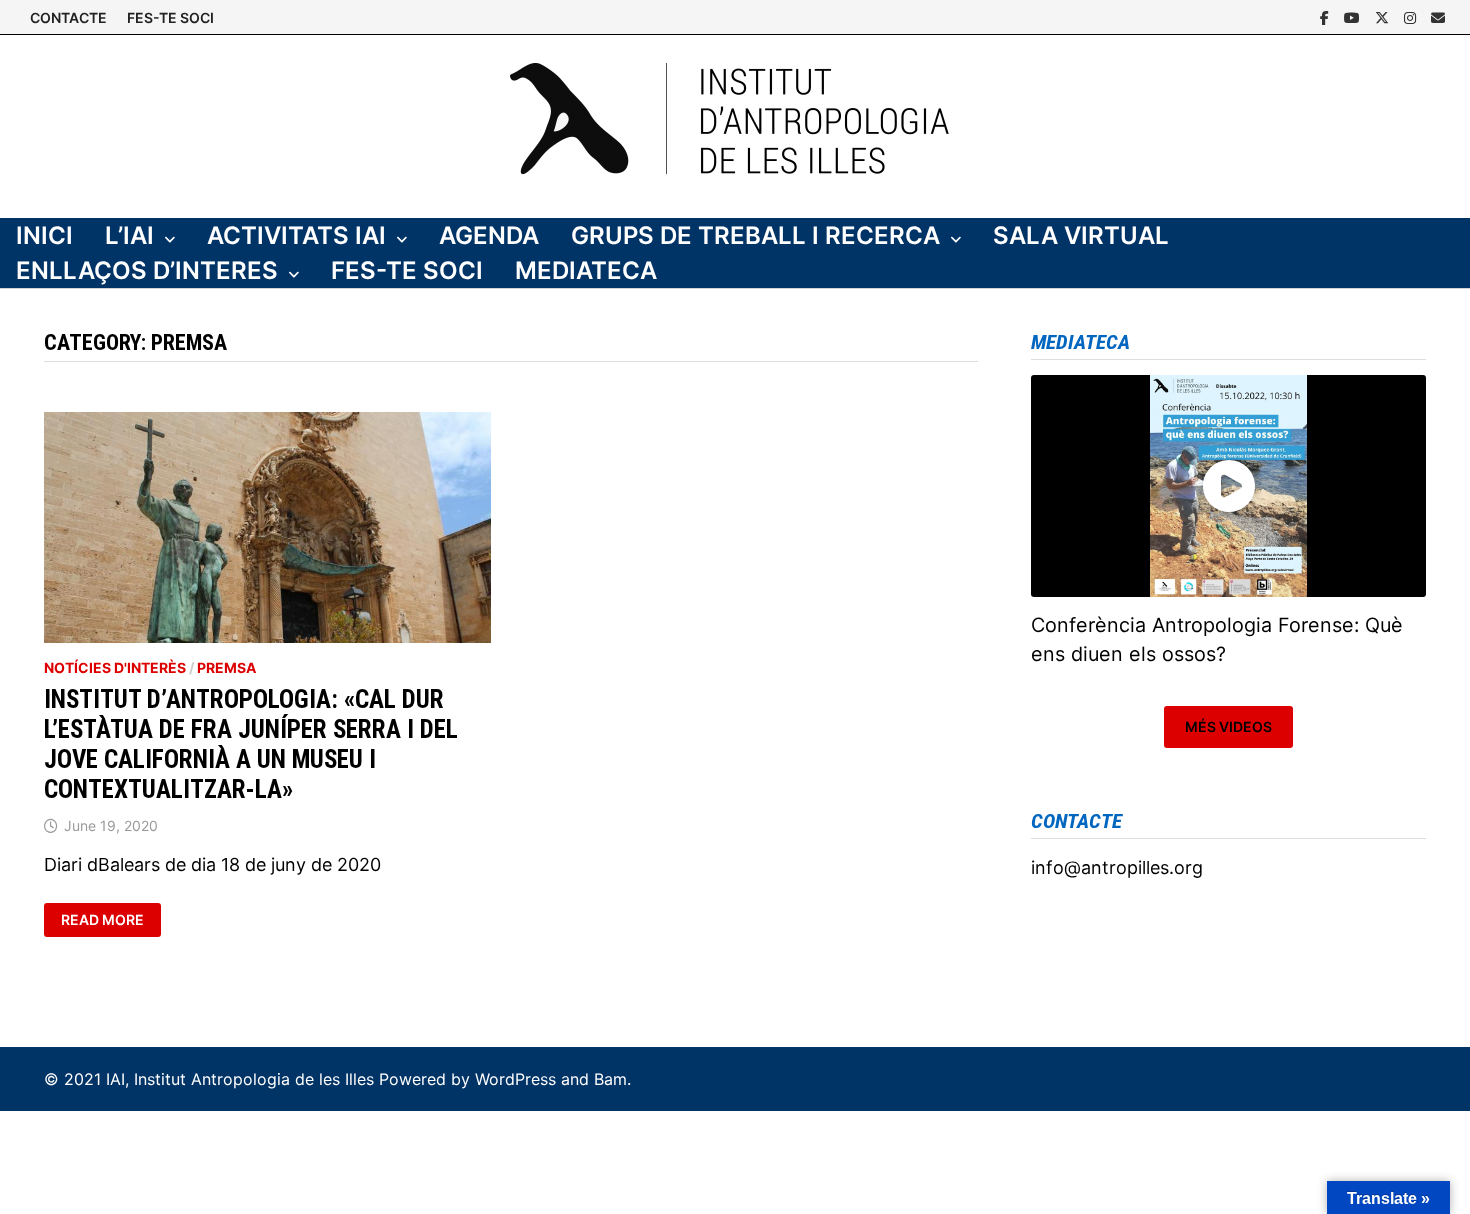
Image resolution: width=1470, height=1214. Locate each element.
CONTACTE (68, 17)
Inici (44, 235)
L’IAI (129, 235)
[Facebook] (1327, 16)
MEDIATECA (586, 270)
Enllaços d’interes (147, 270)
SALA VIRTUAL (1081, 235)
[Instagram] (1412, 16)
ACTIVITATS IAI (296, 235)
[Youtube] (1354, 16)
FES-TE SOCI (170, 17)
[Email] (1438, 16)
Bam (610, 1079)
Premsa (226, 667)
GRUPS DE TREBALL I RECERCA (755, 235)
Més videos (1228, 726)
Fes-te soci (407, 270)
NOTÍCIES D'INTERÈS (115, 667)
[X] (1384, 16)
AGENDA (489, 235)
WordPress (515, 1079)
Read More (110, 920)
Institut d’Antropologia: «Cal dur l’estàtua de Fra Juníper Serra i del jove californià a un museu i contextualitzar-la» (251, 744)
